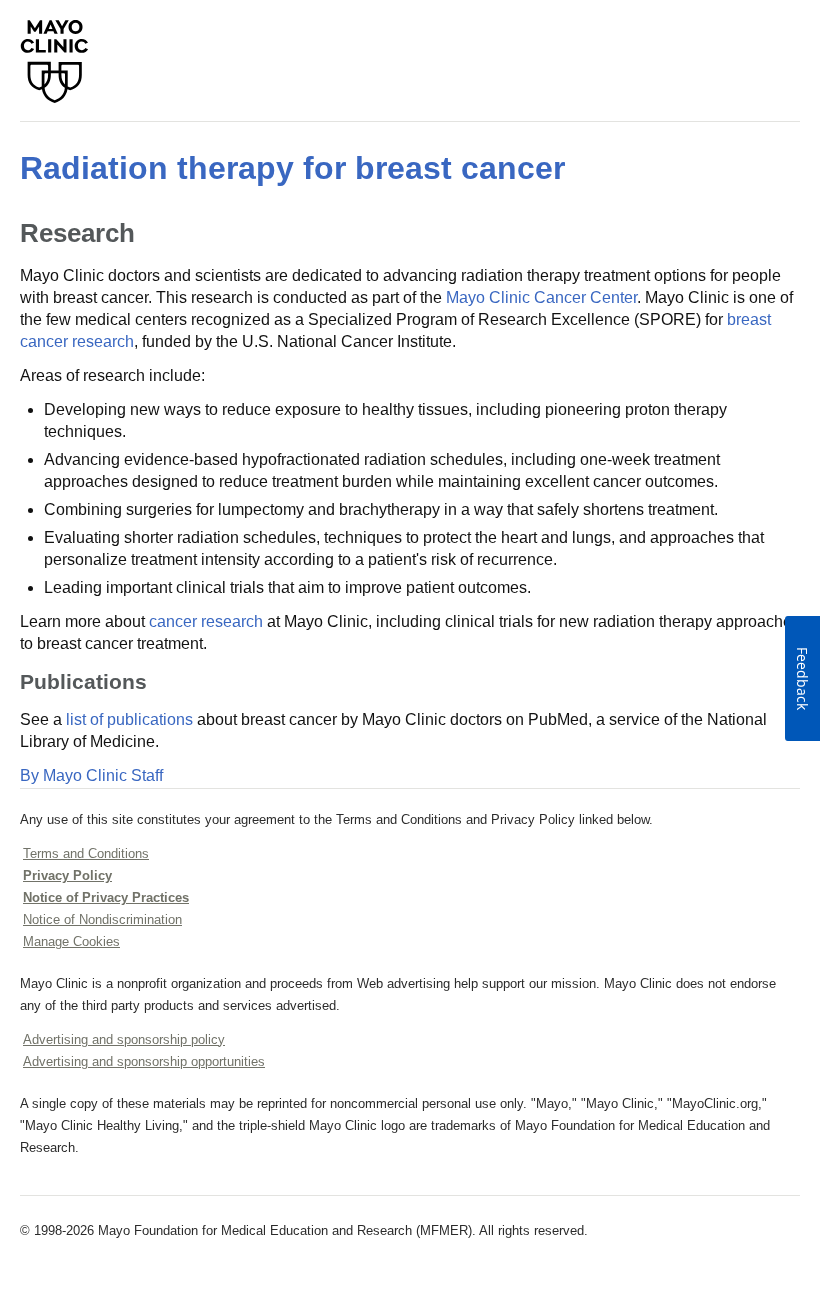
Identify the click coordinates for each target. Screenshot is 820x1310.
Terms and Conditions (86, 853)
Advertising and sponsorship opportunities (144, 1061)
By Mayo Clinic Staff (91, 775)
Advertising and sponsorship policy (124, 1039)
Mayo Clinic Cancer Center (541, 297)
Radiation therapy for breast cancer (292, 168)
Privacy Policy (67, 875)
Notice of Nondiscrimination (102, 919)
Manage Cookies (71, 941)
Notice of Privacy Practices (106, 897)
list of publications (129, 719)
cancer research (206, 621)
